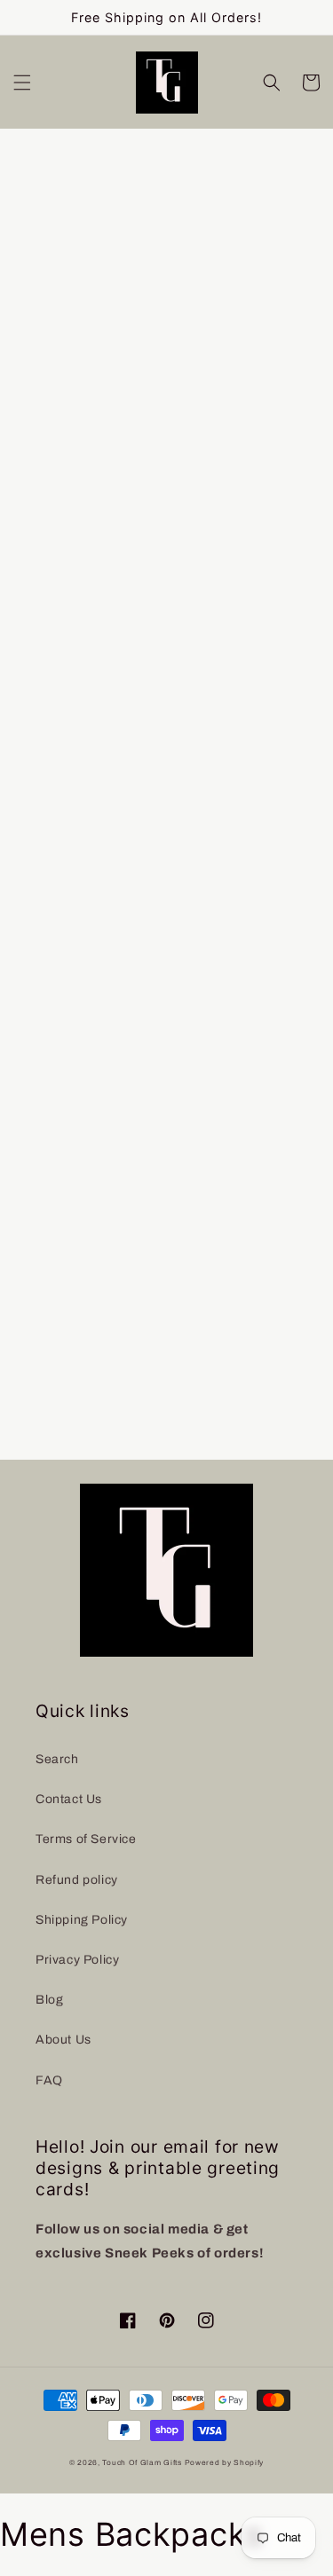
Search (57, 1759)
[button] (22, 83)
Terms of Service (86, 1839)
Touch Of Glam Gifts (142, 2463)
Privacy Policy (77, 1960)
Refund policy (77, 1880)
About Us (63, 2040)
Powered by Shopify (225, 2463)
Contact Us (69, 1799)
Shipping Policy (82, 1920)
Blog (49, 2000)
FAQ (49, 2080)
